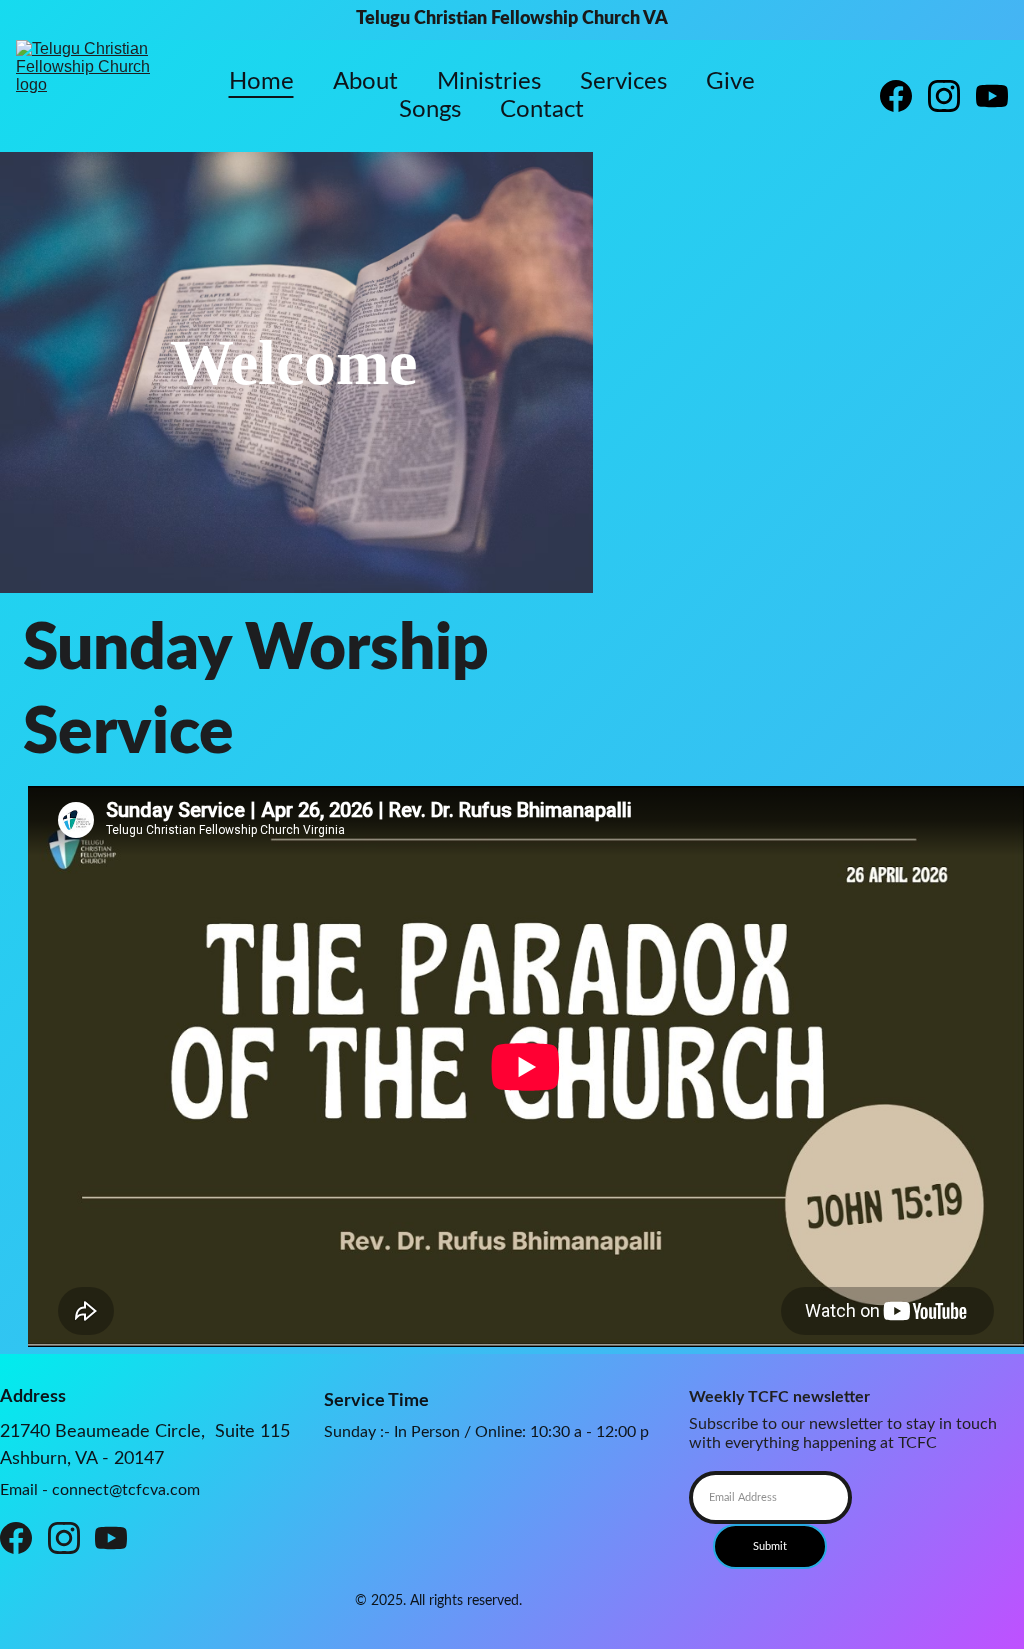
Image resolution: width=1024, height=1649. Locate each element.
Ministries (489, 82)
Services (623, 82)
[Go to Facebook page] (904, 96)
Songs (430, 110)
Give (730, 82)
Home (261, 82)
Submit (770, 1546)
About (365, 82)
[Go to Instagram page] (952, 96)
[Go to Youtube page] (992, 96)
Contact (542, 110)
